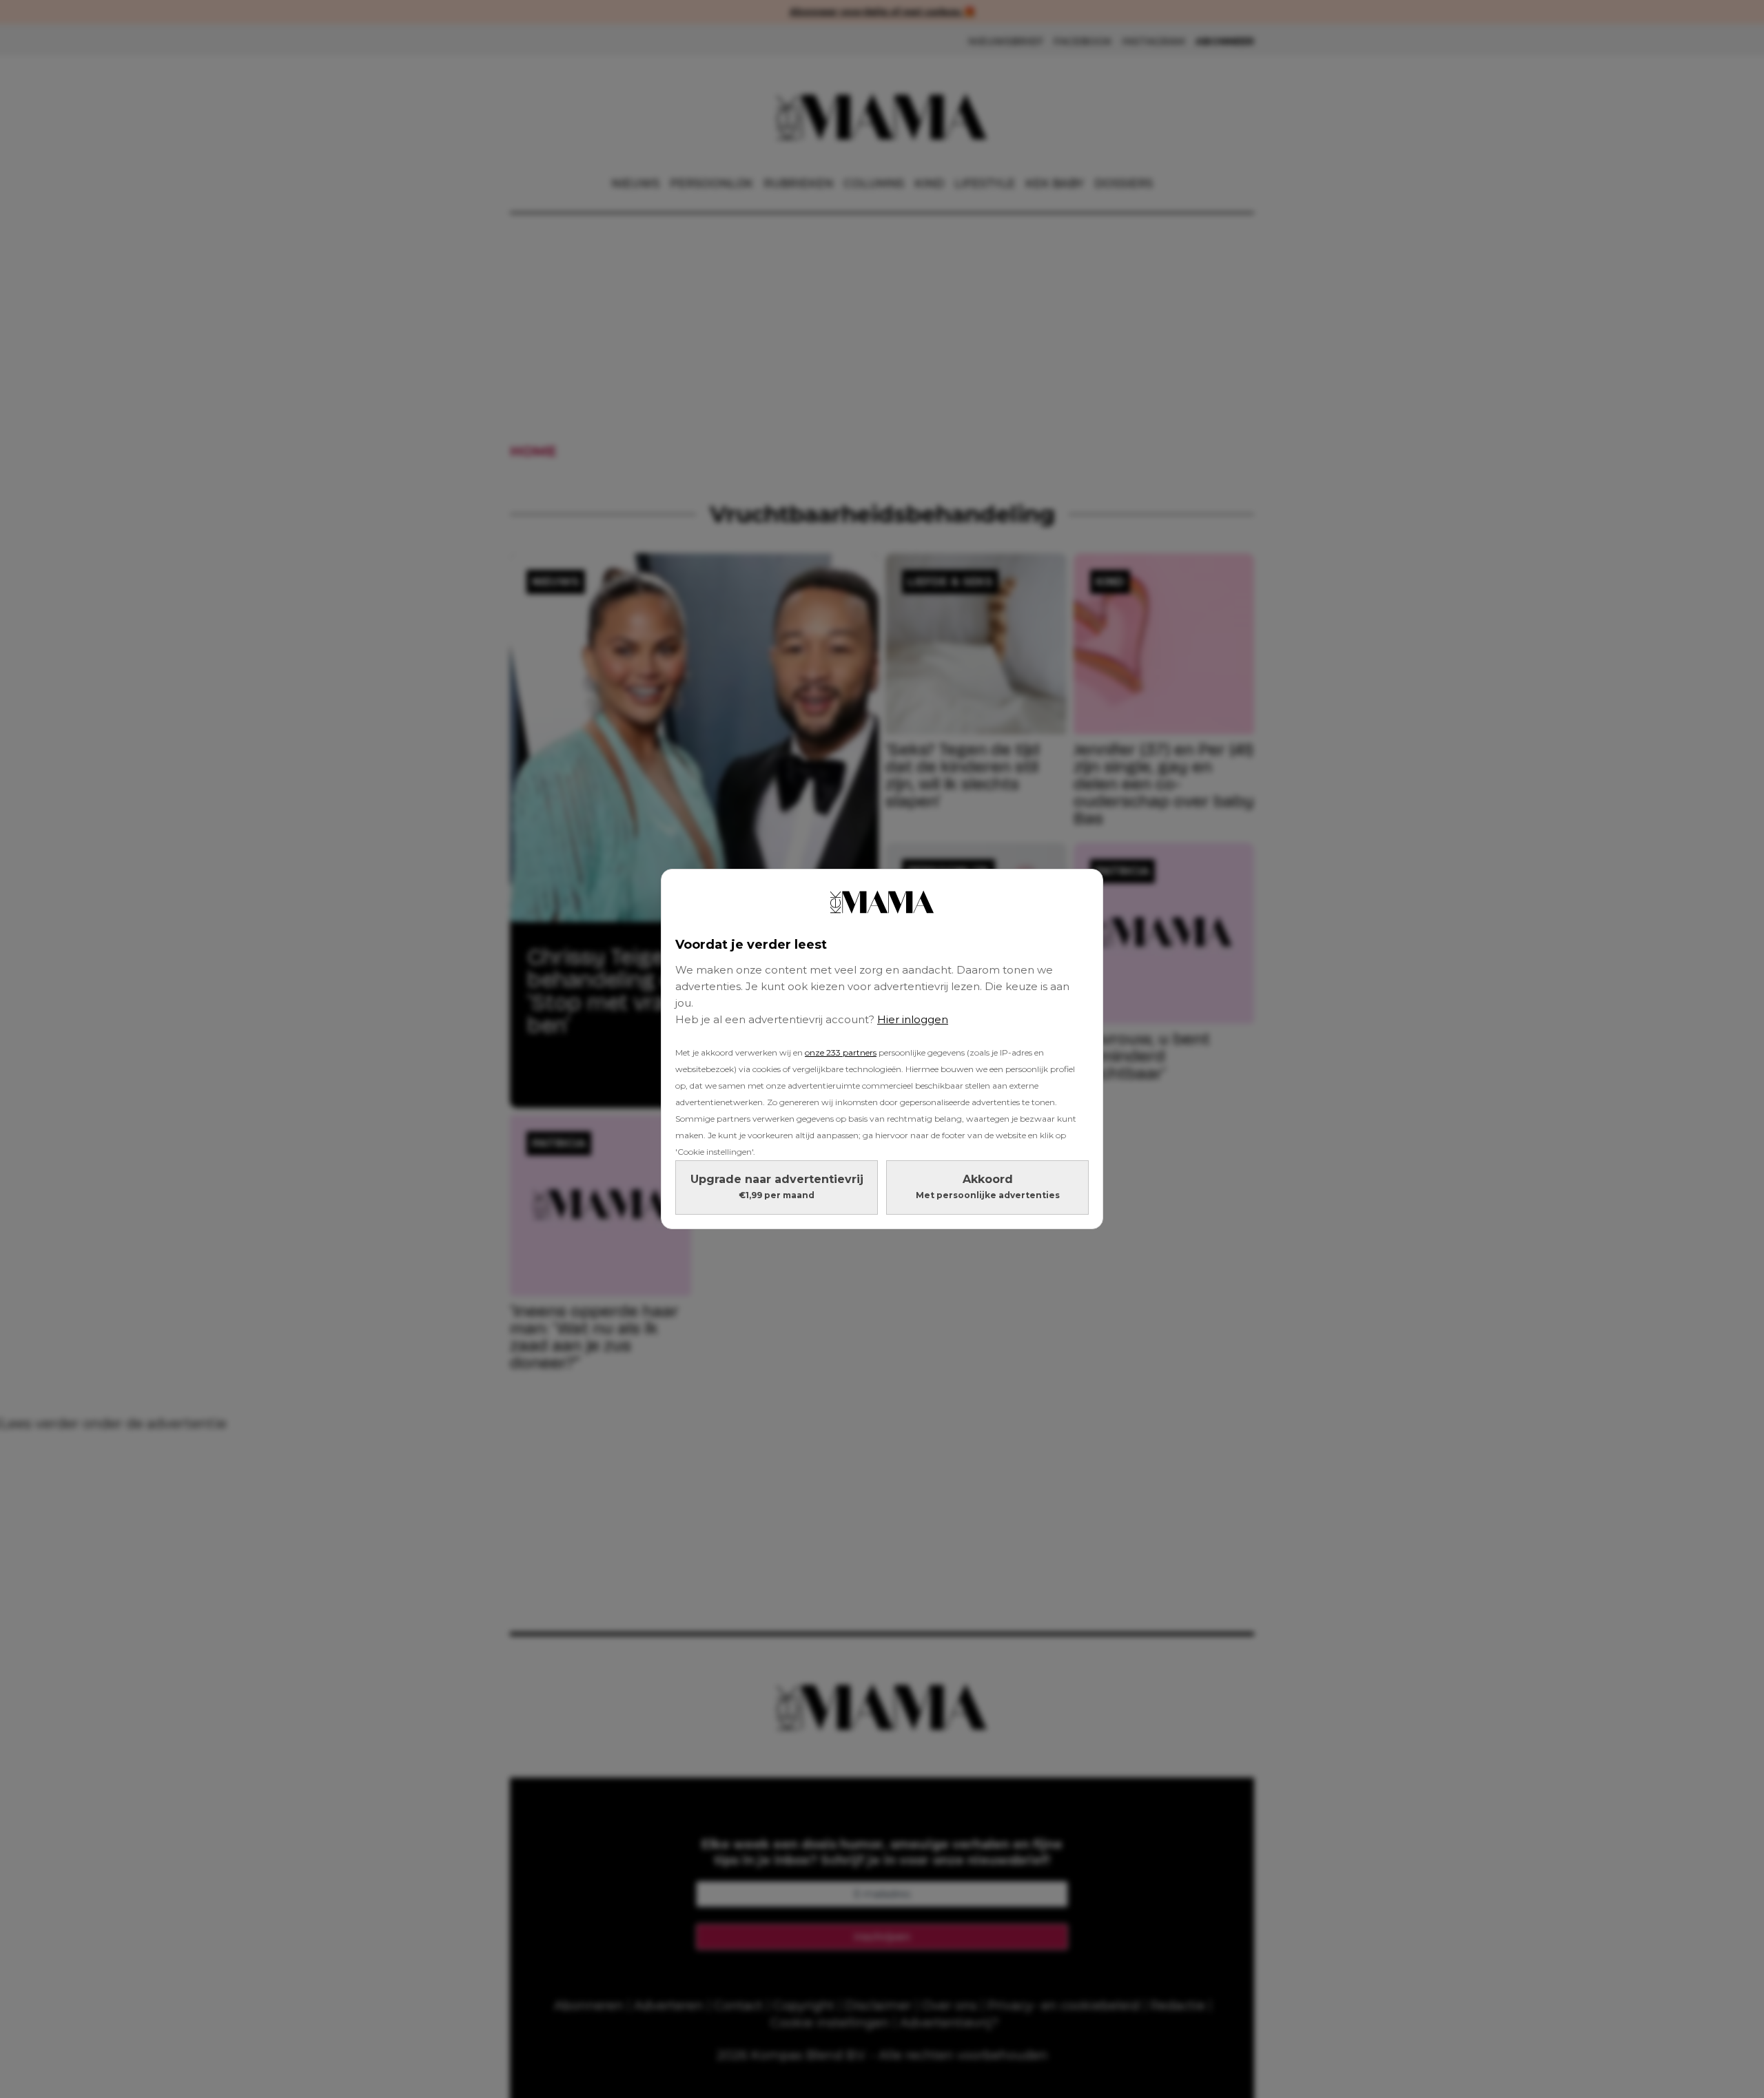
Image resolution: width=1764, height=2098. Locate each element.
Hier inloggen (913, 1019)
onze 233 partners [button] (841, 1052)
